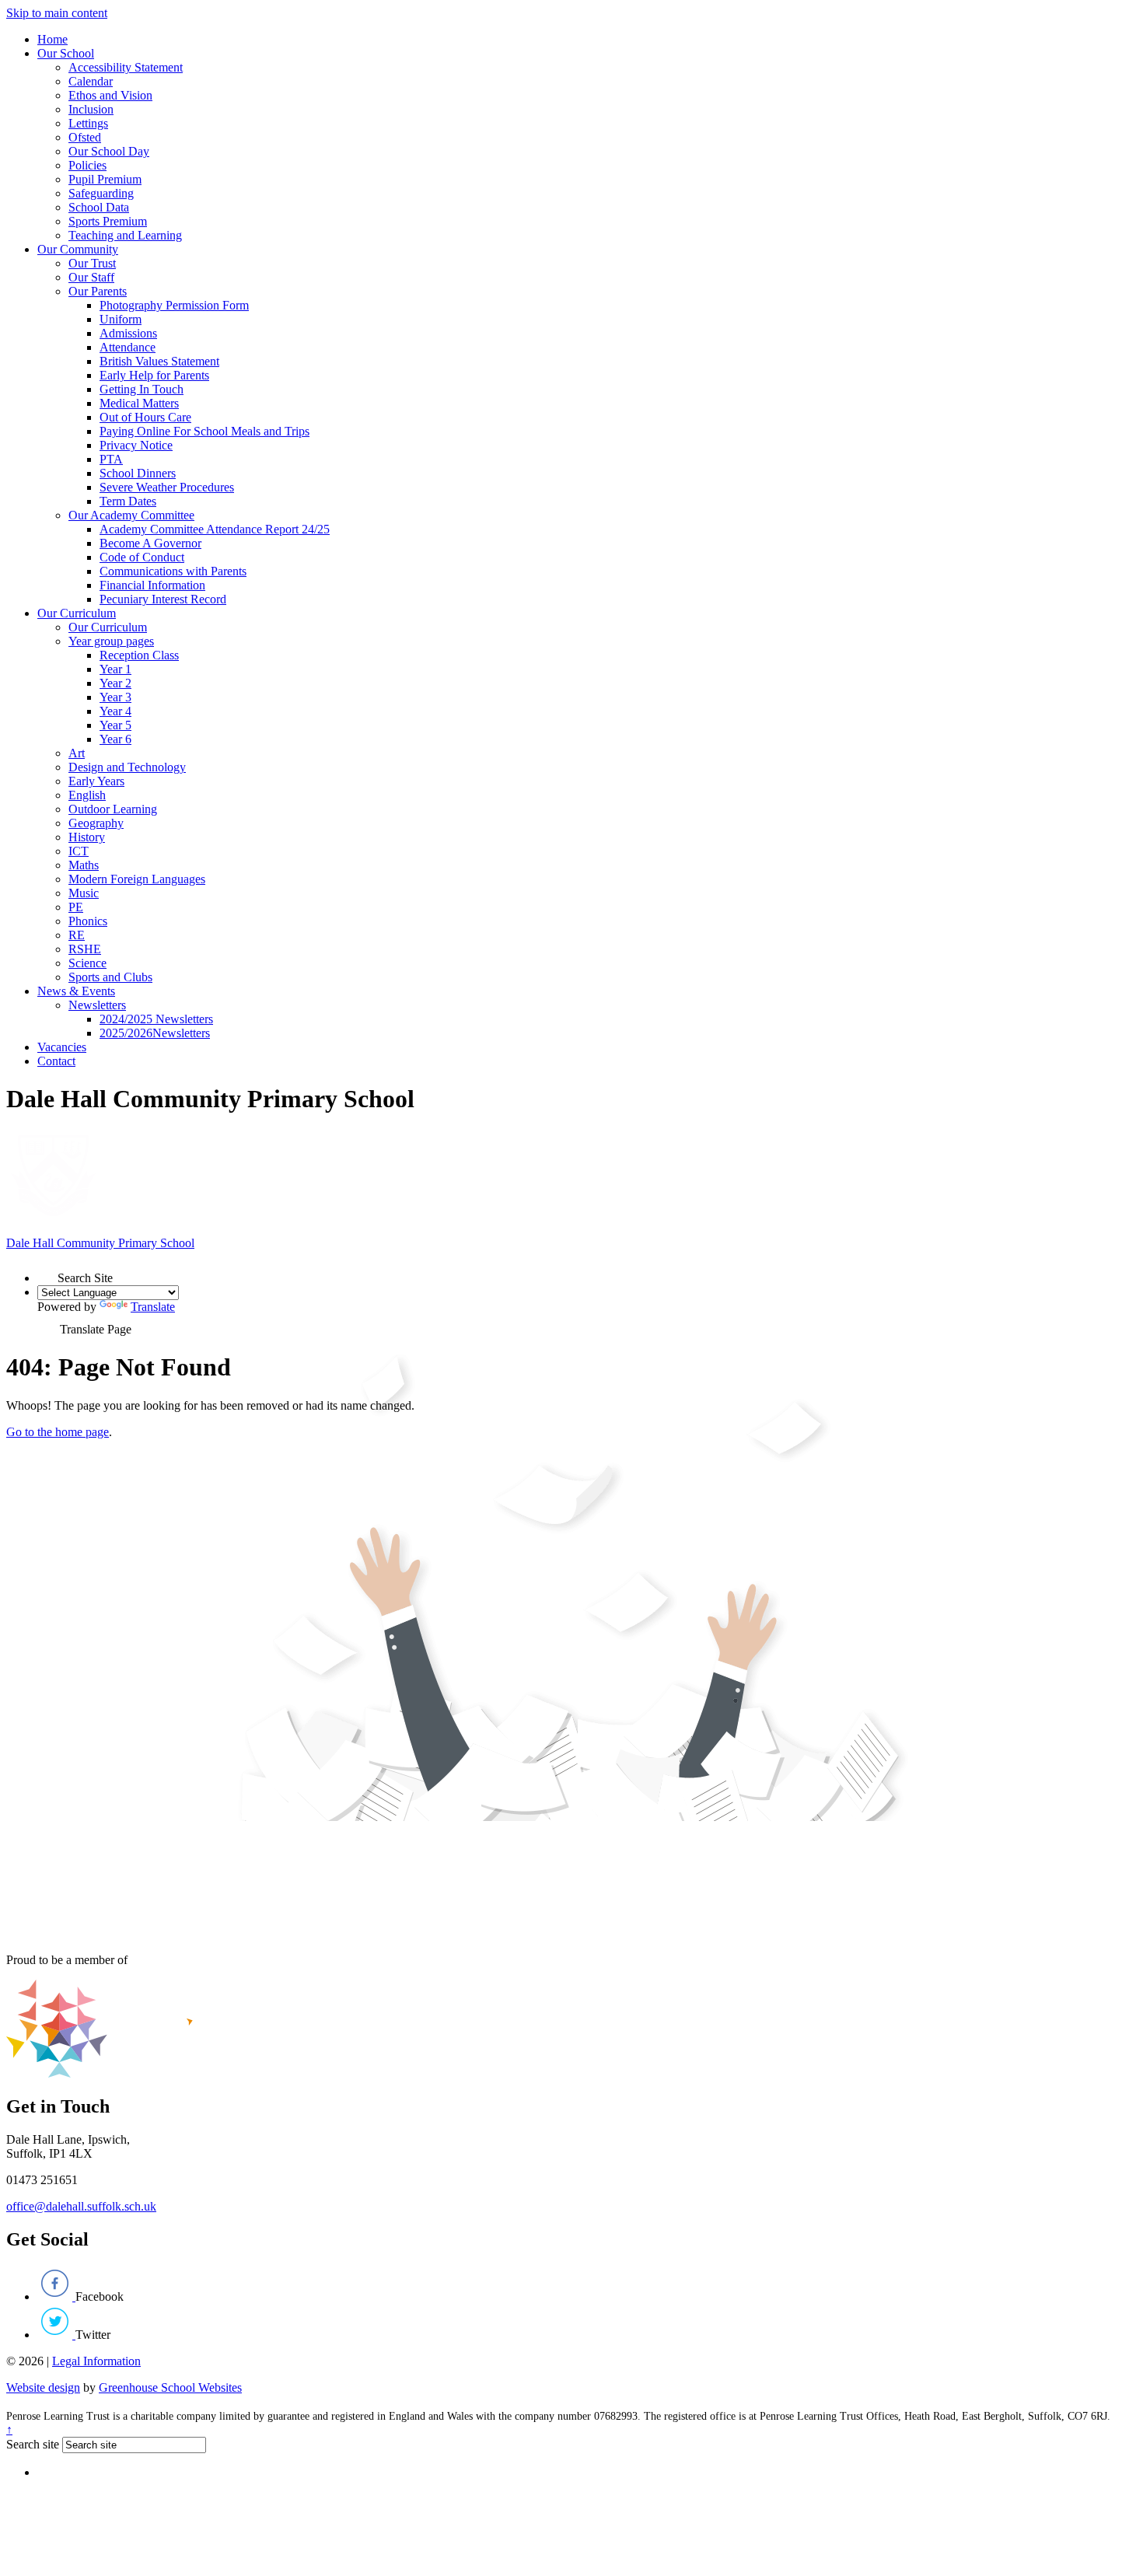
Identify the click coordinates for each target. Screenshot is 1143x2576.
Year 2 (115, 683)
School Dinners (138, 473)
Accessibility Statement (126, 67)
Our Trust (92, 263)
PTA (111, 459)
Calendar (91, 81)
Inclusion (91, 109)
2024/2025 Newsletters (156, 1019)
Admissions (128, 333)
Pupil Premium (105, 179)
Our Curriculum (77, 613)
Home (52, 39)
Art (77, 753)
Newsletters (97, 1005)
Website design (43, 2387)
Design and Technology (127, 767)
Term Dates (128, 501)
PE (76, 907)
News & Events (76, 991)
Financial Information (152, 585)
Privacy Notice (136, 445)
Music (84, 893)
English (87, 795)
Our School (66, 53)
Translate (153, 1307)
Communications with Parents (173, 571)
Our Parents (98, 291)
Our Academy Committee (131, 515)
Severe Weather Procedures (167, 487)
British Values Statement (159, 361)
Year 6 (115, 739)
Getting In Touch (142, 389)
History (87, 837)
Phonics (88, 921)
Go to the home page (58, 1432)
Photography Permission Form (174, 305)
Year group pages (111, 641)
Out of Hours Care (145, 417)
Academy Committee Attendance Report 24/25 (215, 529)
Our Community (78, 249)
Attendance (128, 347)
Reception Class (139, 655)
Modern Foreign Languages (137, 879)
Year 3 (115, 697)
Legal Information (96, 2361)
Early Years (96, 781)
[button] (47, 1272)
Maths (84, 865)
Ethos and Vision (110, 95)
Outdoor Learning (113, 809)
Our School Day (109, 151)
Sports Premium (108, 221)
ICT (79, 851)
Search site (33, 2444)
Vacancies (62, 1047)
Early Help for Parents (154, 375)
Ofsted (85, 137)
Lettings (88, 123)
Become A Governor (150, 543)
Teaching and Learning (125, 235)
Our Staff (91, 277)
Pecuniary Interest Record (163, 599)
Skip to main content (57, 13)
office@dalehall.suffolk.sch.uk (81, 2206)
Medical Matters (139, 403)
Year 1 (115, 669)
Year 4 (115, 711)
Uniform (121, 319)
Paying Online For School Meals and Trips (204, 431)
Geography (96, 823)
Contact (56, 1061)
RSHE (85, 949)
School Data (99, 207)
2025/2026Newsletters (155, 1033)
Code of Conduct (142, 557)
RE (77, 935)
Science (87, 963)
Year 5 (115, 725)
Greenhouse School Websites (170, 2387)
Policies (87, 165)
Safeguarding (101, 193)
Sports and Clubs (110, 977)
